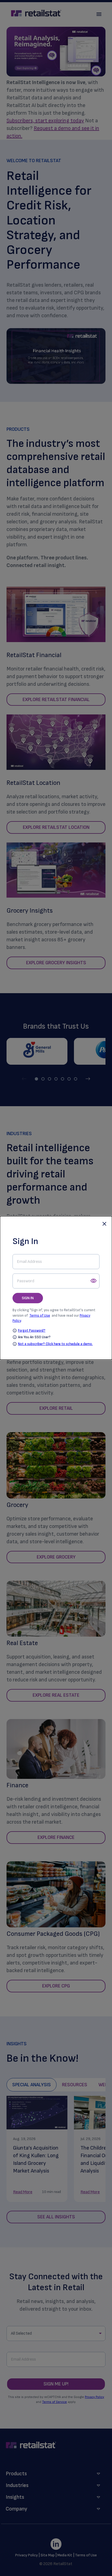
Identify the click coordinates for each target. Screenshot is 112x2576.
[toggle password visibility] (94, 1281)
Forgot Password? (32, 1331)
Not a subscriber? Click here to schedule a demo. (55, 1344)
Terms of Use (40, 1315)
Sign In (28, 1298)
